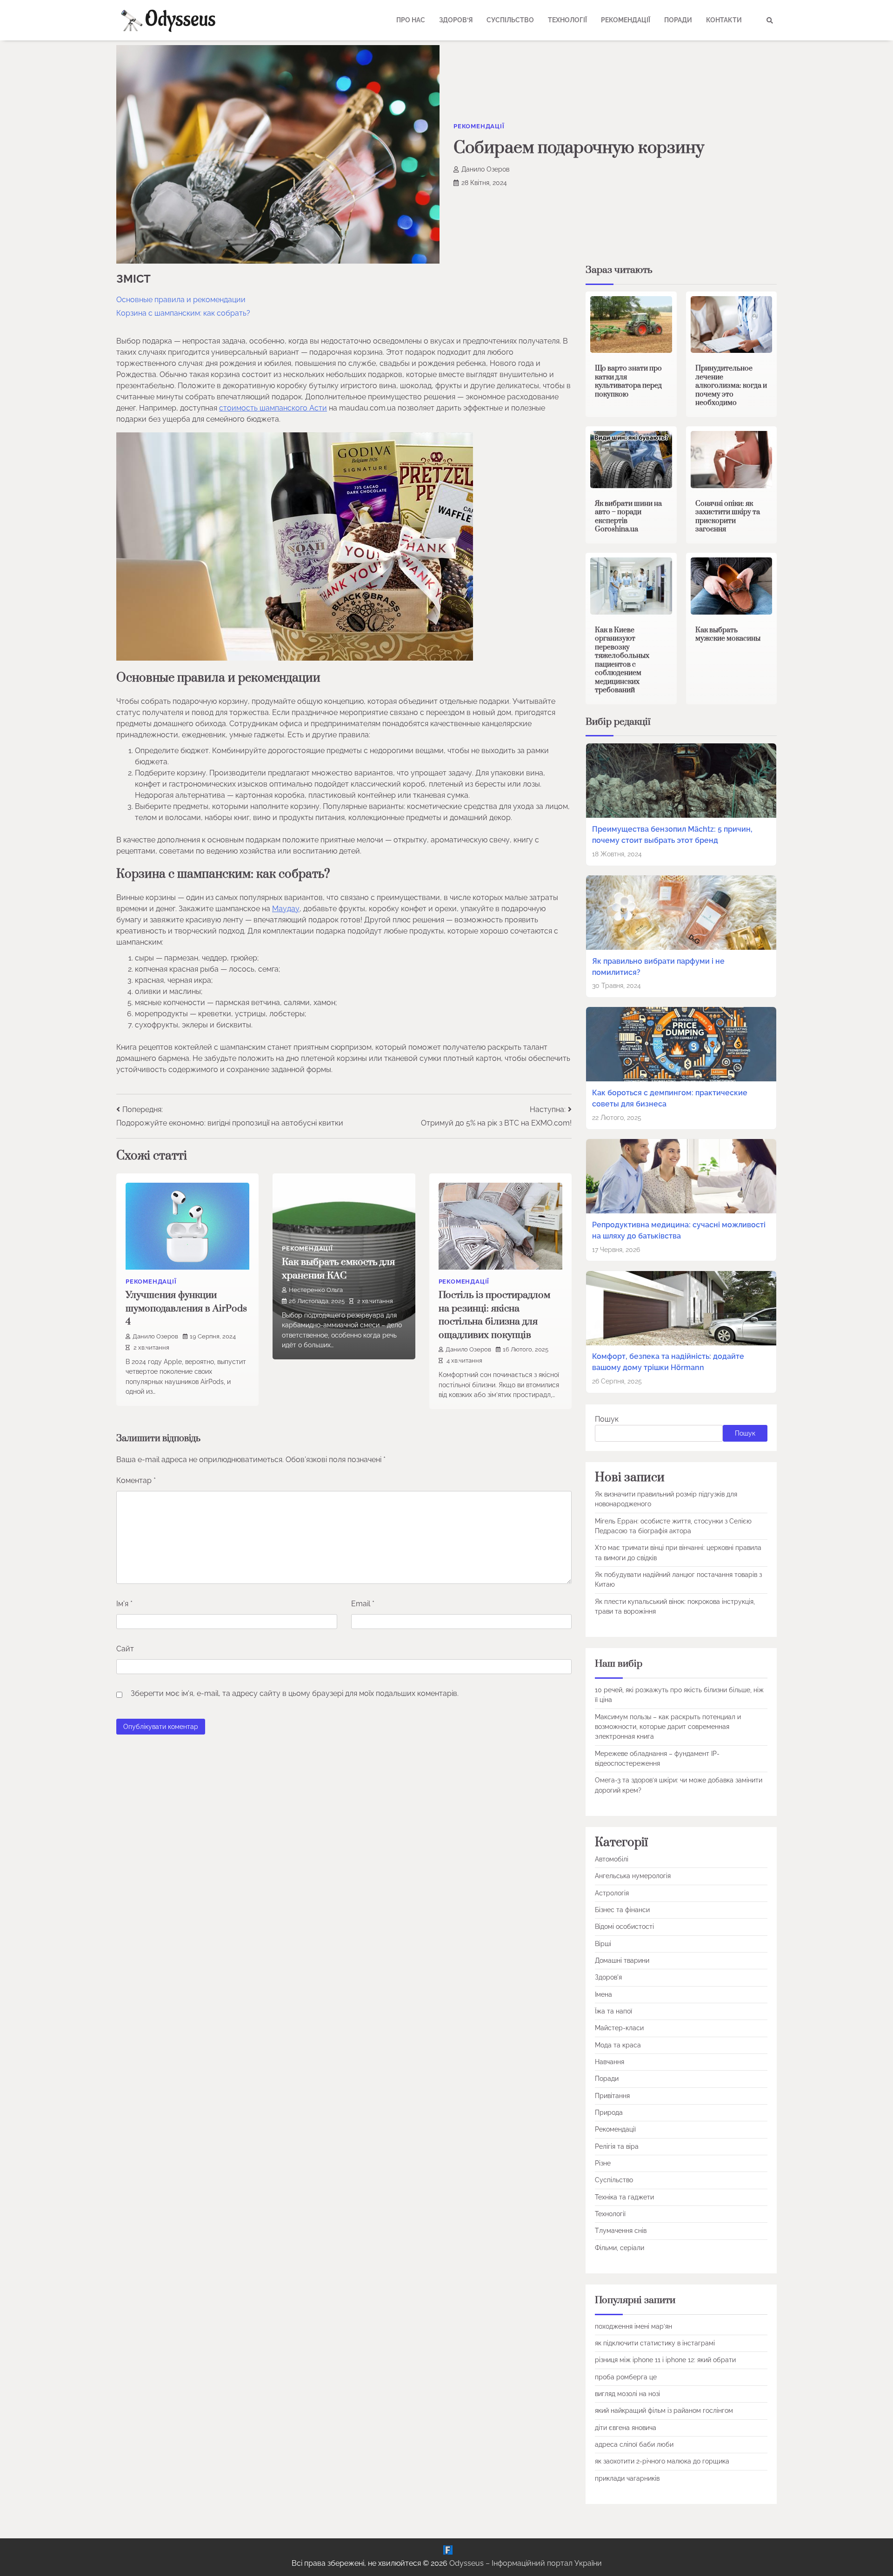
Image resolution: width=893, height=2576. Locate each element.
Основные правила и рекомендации (181, 300)
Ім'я (124, 1604)
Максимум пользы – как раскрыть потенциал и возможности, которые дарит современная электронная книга (668, 1727)
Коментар (136, 1480)
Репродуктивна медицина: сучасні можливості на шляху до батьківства (679, 1230)
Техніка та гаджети (624, 2197)
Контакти (724, 20)
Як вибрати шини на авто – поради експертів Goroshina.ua (628, 517)
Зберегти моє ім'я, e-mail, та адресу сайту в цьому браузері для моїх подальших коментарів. (295, 1693)
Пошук (607, 1419)
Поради (678, 20)
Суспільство (510, 20)
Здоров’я (456, 20)
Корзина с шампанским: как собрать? (183, 313)
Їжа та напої (613, 2011)
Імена (603, 1994)
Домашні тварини (622, 1960)
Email (363, 1604)
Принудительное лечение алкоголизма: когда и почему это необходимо (731, 386)
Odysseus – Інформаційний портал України (526, 2563)
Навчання (610, 2062)
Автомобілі (612, 1859)
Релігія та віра (617, 2146)
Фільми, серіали (620, 2248)
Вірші (603, 1944)
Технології (567, 20)
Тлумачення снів (621, 2231)
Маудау (286, 909)
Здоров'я (608, 1977)
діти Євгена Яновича (626, 2428)
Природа (609, 2112)
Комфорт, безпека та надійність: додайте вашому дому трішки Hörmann (668, 1362)
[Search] (770, 20)
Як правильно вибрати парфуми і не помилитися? (658, 967)
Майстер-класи (619, 2028)
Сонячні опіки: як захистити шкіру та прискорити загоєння (728, 517)
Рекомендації (626, 20)
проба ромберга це (626, 2377)
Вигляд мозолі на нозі (627, 2394)
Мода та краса (618, 2045)
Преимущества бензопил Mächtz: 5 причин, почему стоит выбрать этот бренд (672, 835)
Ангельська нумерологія (633, 1876)
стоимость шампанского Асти (273, 408)
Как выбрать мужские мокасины (728, 635)
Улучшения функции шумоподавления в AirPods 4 (186, 1308)
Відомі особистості (624, 1927)
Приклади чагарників (627, 2478)
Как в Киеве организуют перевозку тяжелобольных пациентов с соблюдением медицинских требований (622, 660)
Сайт (125, 1649)
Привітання (612, 2096)
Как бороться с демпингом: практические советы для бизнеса (670, 1098)
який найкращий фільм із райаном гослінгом (664, 2410)
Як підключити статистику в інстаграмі (655, 2343)
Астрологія (612, 1893)
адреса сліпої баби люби (634, 2444)
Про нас (411, 20)
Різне (603, 2163)
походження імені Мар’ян (633, 2326)
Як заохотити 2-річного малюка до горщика (662, 2461)
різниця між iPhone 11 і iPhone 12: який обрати (665, 2360)
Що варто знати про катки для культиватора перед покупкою (628, 381)
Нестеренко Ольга (316, 1290)
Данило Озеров (485, 169)
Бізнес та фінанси (622, 1910)
